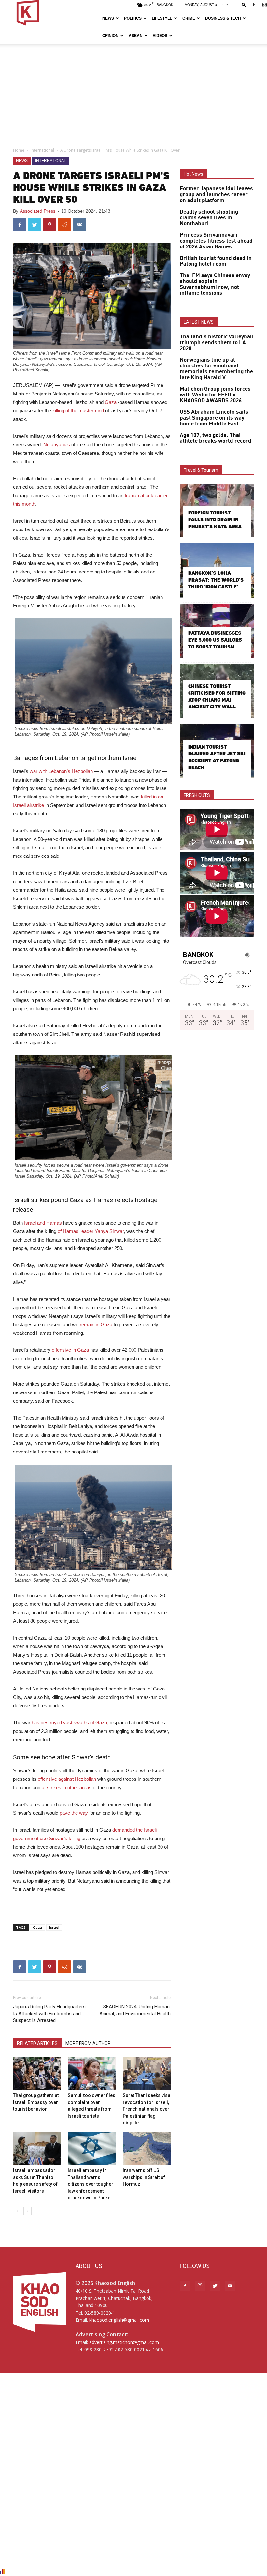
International (42, 150)
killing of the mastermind (78, 411)
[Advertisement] (133, 93)
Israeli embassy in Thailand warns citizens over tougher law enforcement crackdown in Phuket (91, 2184)
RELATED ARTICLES (37, 2043)
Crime (189, 18)
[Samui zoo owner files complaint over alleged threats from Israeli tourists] (92, 2073)
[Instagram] (200, 2286)
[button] (244, 4)
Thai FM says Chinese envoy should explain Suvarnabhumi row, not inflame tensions (215, 284)
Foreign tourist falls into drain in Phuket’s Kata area (215, 520)
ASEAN (136, 35)
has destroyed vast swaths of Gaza (69, 1723)
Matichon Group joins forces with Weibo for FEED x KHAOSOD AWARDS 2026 (215, 395)
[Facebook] (254, 5)
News (108, 18)
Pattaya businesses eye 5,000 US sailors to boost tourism (215, 640)
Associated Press (38, 211)
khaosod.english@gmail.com (119, 2320)
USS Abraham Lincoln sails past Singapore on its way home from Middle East (214, 418)
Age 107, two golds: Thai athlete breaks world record (216, 438)
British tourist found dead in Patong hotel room (216, 261)
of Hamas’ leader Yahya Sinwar (91, 1231)
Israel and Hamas (43, 1223)
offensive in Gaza (70, 1350)
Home (19, 150)
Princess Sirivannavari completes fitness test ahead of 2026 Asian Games (216, 241)
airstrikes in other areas (67, 1787)
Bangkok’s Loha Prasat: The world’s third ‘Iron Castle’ (216, 580)
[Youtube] (230, 2286)
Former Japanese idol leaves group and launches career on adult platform (216, 195)
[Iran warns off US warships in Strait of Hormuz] (147, 2148)
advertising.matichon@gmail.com (124, 2342)
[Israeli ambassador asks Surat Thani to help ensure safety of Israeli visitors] (37, 2148)
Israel (54, 1927)
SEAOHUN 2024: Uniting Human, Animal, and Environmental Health (135, 2010)
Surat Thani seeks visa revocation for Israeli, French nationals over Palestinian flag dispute (147, 2109)
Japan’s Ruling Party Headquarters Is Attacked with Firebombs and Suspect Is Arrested (49, 2014)
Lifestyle (162, 18)
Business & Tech (223, 18)
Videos (160, 35)
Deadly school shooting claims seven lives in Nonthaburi (209, 218)
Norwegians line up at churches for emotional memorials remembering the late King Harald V (216, 369)
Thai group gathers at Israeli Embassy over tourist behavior (36, 2102)
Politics (133, 18)
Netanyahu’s (57, 445)
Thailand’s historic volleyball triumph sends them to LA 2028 (217, 343)
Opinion (110, 35)
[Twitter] (215, 2286)
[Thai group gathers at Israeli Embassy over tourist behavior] (37, 2073)
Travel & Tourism (201, 470)
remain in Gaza (96, 1325)
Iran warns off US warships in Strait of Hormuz (144, 2177)
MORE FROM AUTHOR (88, 2043)
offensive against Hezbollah (67, 1779)
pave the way (74, 1813)
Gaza (111, 402)
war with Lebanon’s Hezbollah (61, 771)
